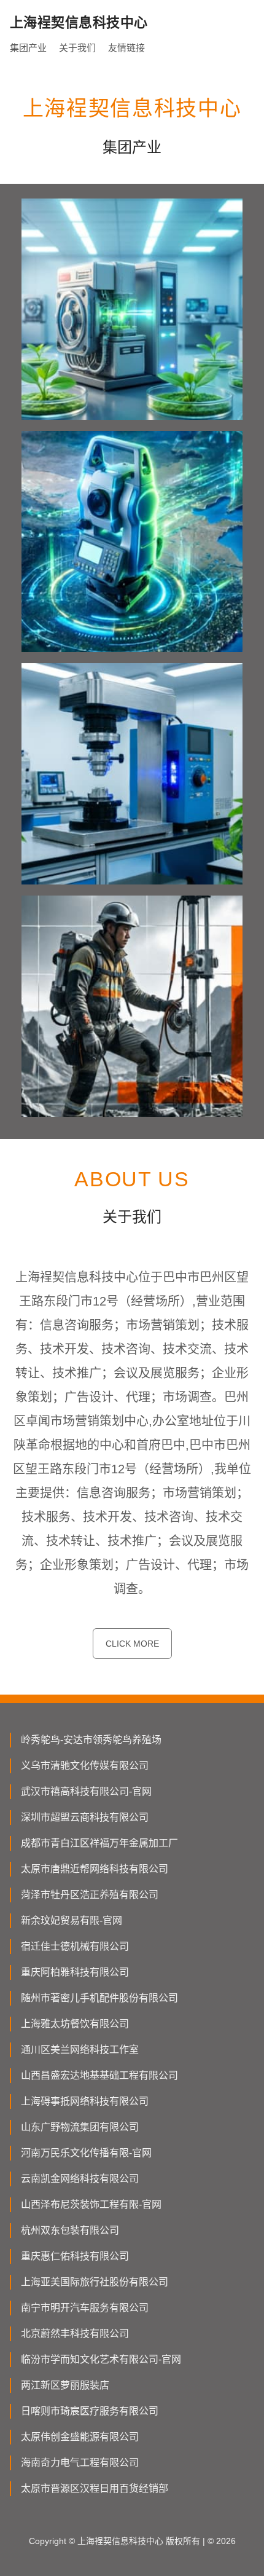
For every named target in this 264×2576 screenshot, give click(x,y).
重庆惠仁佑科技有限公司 (75, 2256)
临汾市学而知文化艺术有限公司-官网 (101, 2359)
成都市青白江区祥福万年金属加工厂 (99, 1843)
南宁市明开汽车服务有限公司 (85, 2308)
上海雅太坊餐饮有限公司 (75, 2024)
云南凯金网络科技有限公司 (80, 2179)
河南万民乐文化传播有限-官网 (86, 2153)
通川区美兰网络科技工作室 (80, 2050)
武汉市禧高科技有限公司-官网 (86, 1791)
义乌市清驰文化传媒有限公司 (85, 1766)
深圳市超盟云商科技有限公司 (85, 1817)
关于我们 (77, 48)
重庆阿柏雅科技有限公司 (75, 1972)
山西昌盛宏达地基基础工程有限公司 (99, 2075)
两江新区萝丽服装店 (65, 2385)
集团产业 (28, 48)
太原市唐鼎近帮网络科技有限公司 (95, 1869)
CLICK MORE (132, 1644)
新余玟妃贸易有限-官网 (72, 1920)
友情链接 (126, 48)
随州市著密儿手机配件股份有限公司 (99, 1998)
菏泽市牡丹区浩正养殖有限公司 (90, 1895)
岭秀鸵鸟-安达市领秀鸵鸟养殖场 (91, 1740)
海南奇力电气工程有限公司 (80, 2463)
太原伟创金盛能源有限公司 (80, 2437)
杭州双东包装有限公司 (70, 2230)
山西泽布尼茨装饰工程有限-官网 (91, 2204)
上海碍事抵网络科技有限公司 (85, 2101)
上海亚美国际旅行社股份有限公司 (95, 2282)
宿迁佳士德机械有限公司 (75, 1946)
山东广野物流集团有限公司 (80, 2127)
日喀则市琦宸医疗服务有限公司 (90, 2411)
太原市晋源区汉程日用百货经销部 (95, 2488)
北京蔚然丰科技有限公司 (75, 2334)
